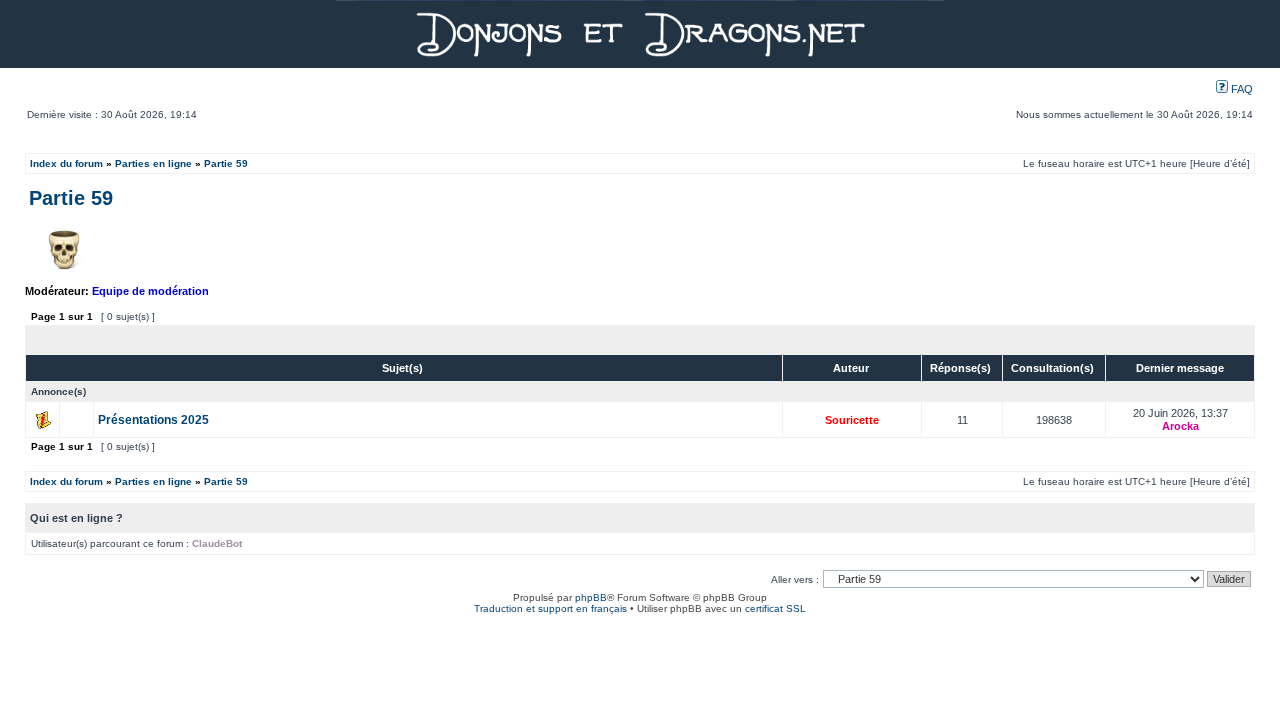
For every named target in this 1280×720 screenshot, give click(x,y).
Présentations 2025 (153, 420)
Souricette (852, 420)
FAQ (1240, 89)
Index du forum (66, 163)
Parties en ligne (153, 163)
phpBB (591, 597)
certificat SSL (775, 608)
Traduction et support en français (550, 608)
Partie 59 (226, 163)
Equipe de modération (150, 291)
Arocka (1180, 426)
